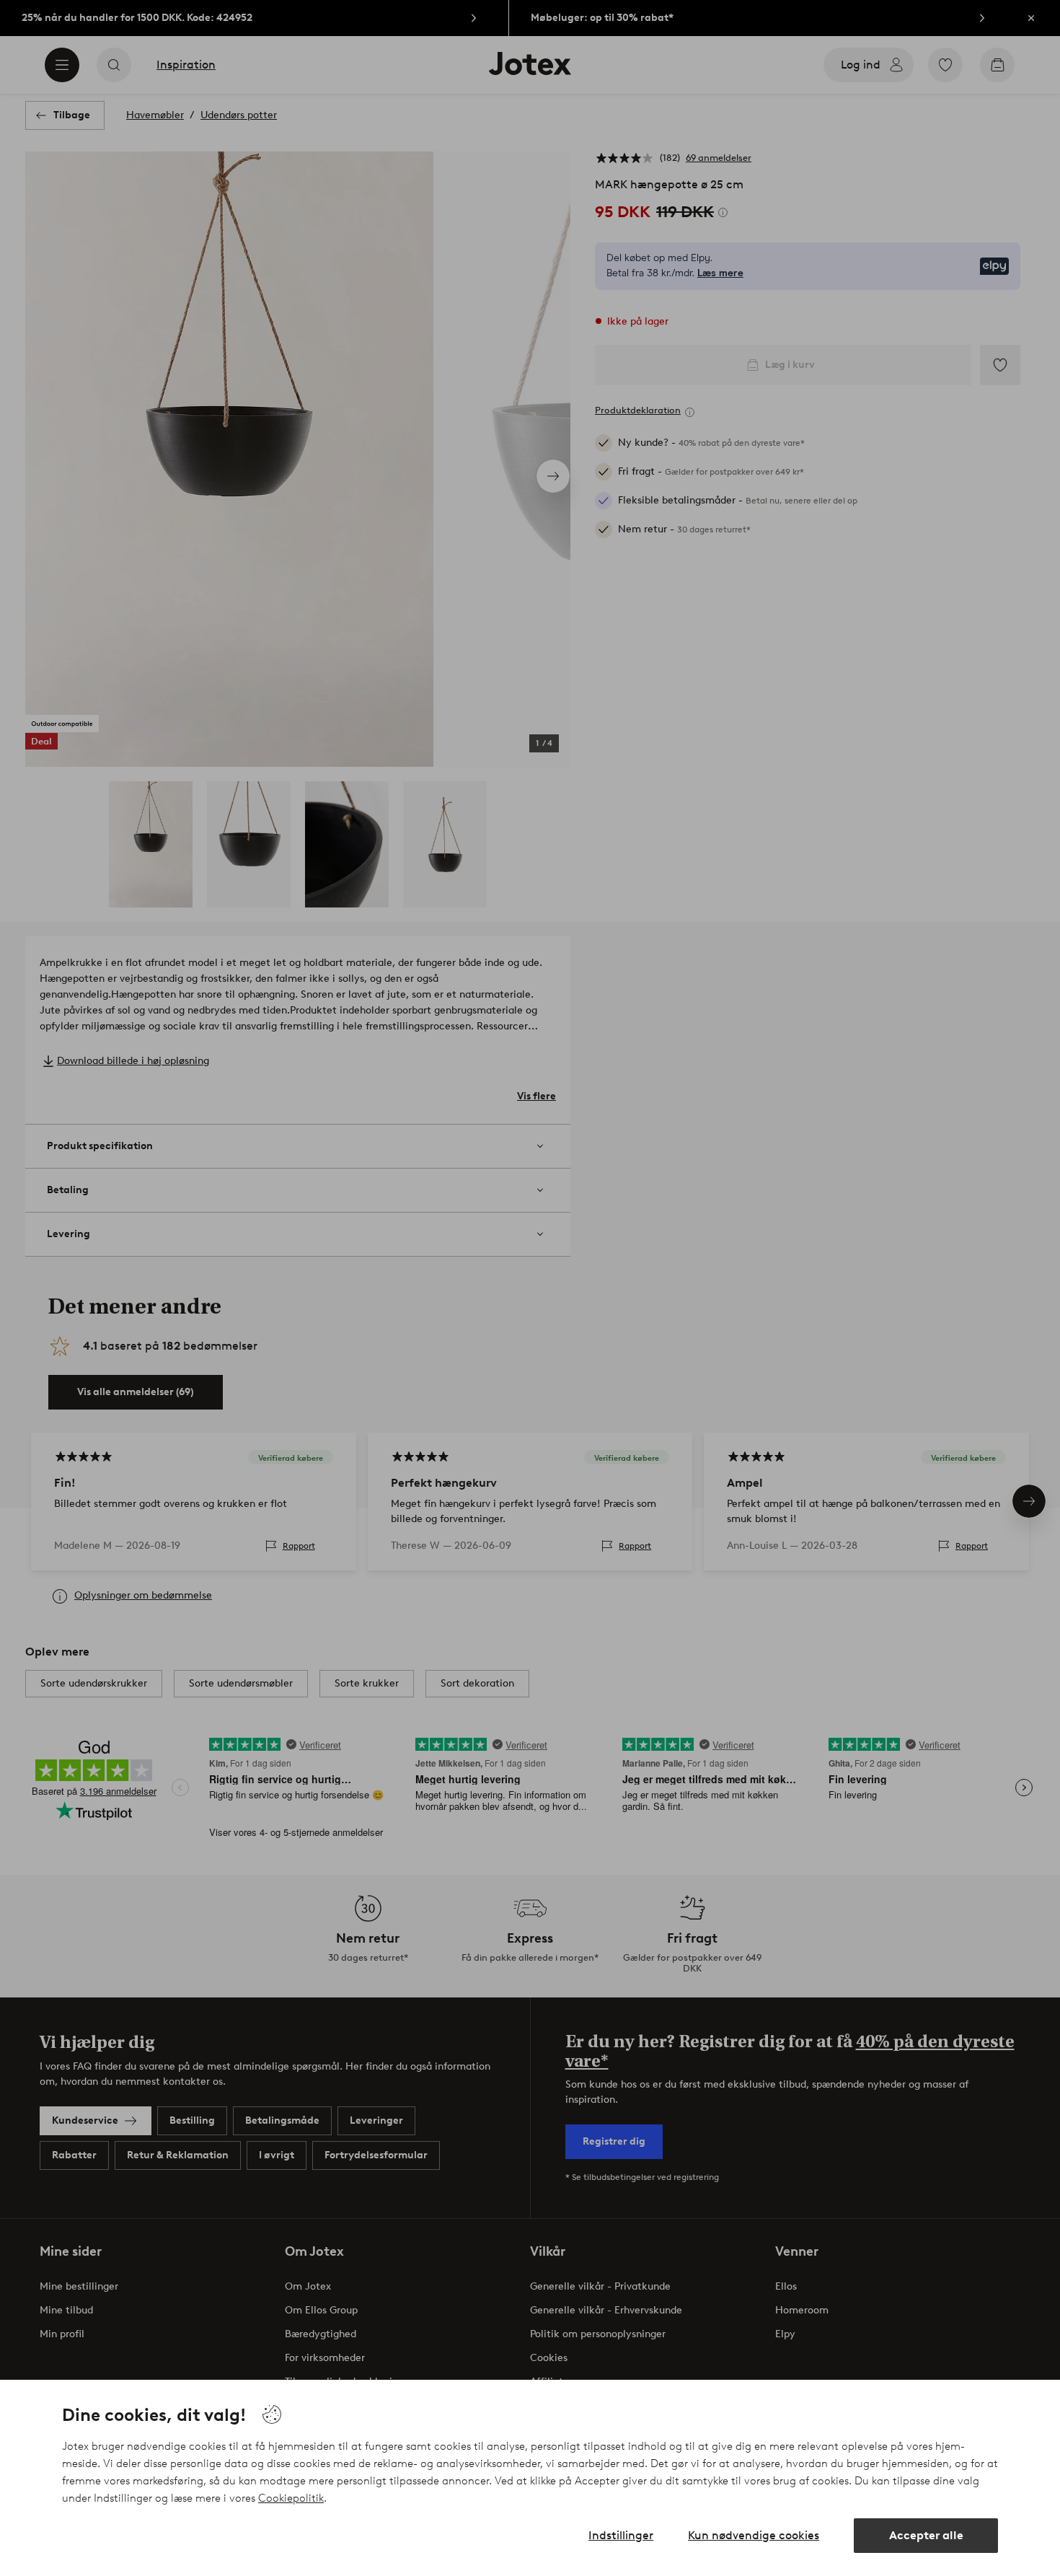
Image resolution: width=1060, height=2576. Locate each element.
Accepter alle (926, 2535)
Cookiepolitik (291, 2498)
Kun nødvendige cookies (754, 2535)
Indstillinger (621, 2535)
